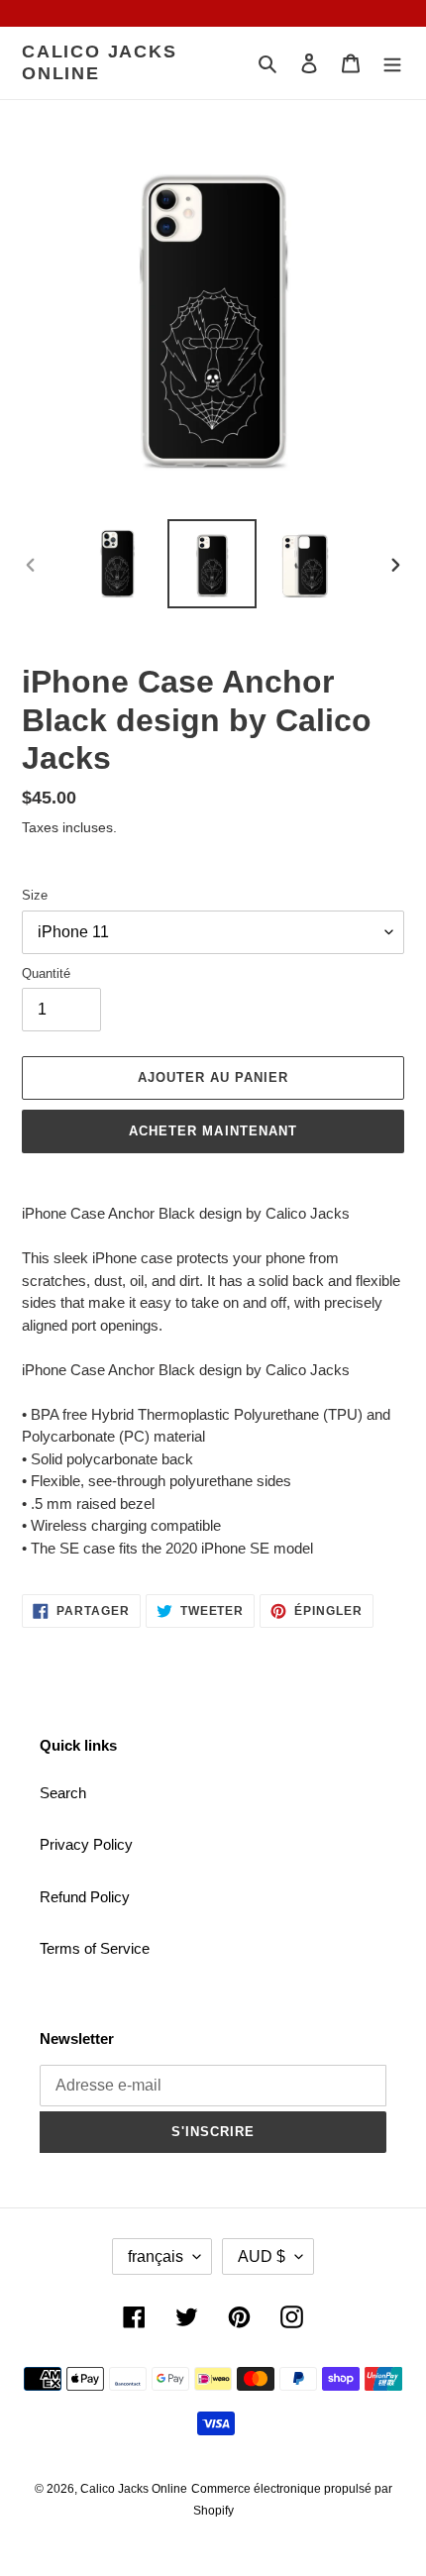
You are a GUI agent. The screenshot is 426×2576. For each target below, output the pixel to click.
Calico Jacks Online (100, 62)
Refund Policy (85, 1897)
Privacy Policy (86, 1844)
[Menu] (392, 63)
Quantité (46, 973)
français (156, 2256)
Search (63, 1793)
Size (35, 895)
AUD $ (262, 2256)
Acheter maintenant (213, 1131)
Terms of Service (95, 1948)
